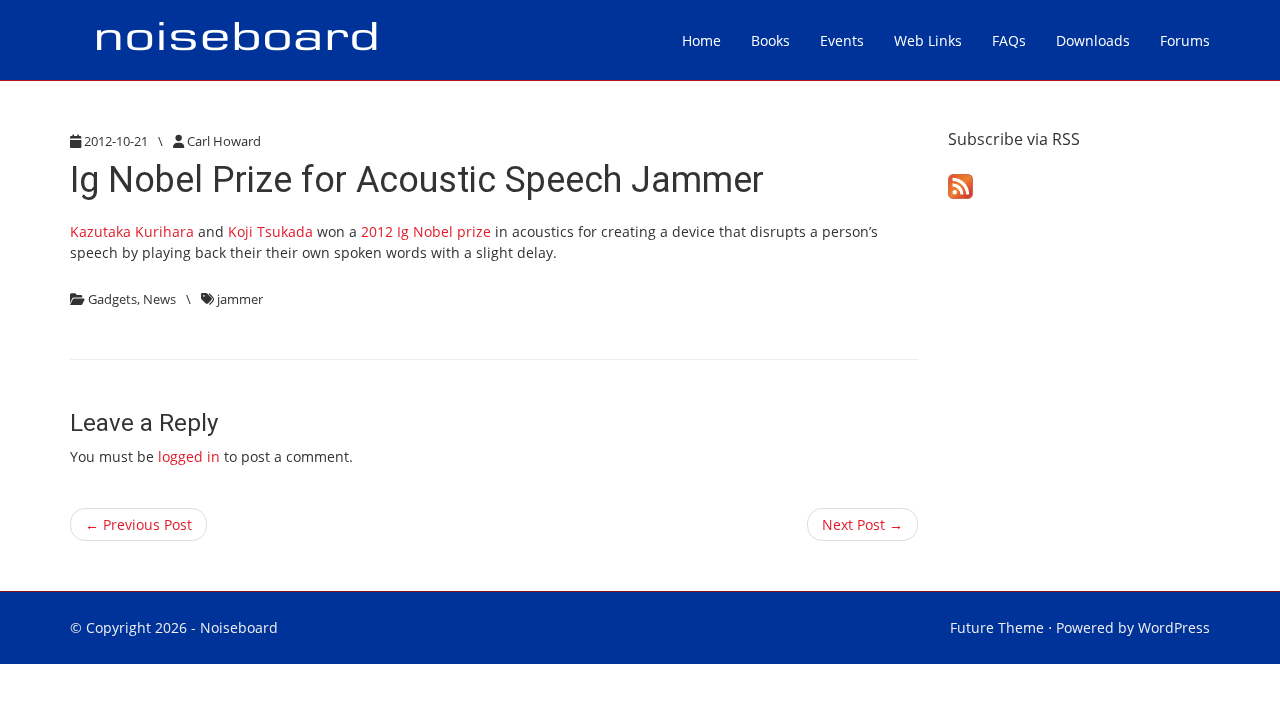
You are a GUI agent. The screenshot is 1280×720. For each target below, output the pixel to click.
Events (842, 40)
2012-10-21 (116, 141)
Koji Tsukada (270, 231)
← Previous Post (138, 524)
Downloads (1093, 40)
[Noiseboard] (236, 40)
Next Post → (862, 524)
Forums (1185, 40)
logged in (189, 456)
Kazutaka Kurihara (132, 231)
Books (770, 40)
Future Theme (997, 627)
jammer (240, 299)
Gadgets (112, 299)
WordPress (1174, 627)
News (159, 299)
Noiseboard (239, 627)
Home (701, 40)
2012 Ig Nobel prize (424, 231)
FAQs (1009, 40)
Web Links (928, 40)
